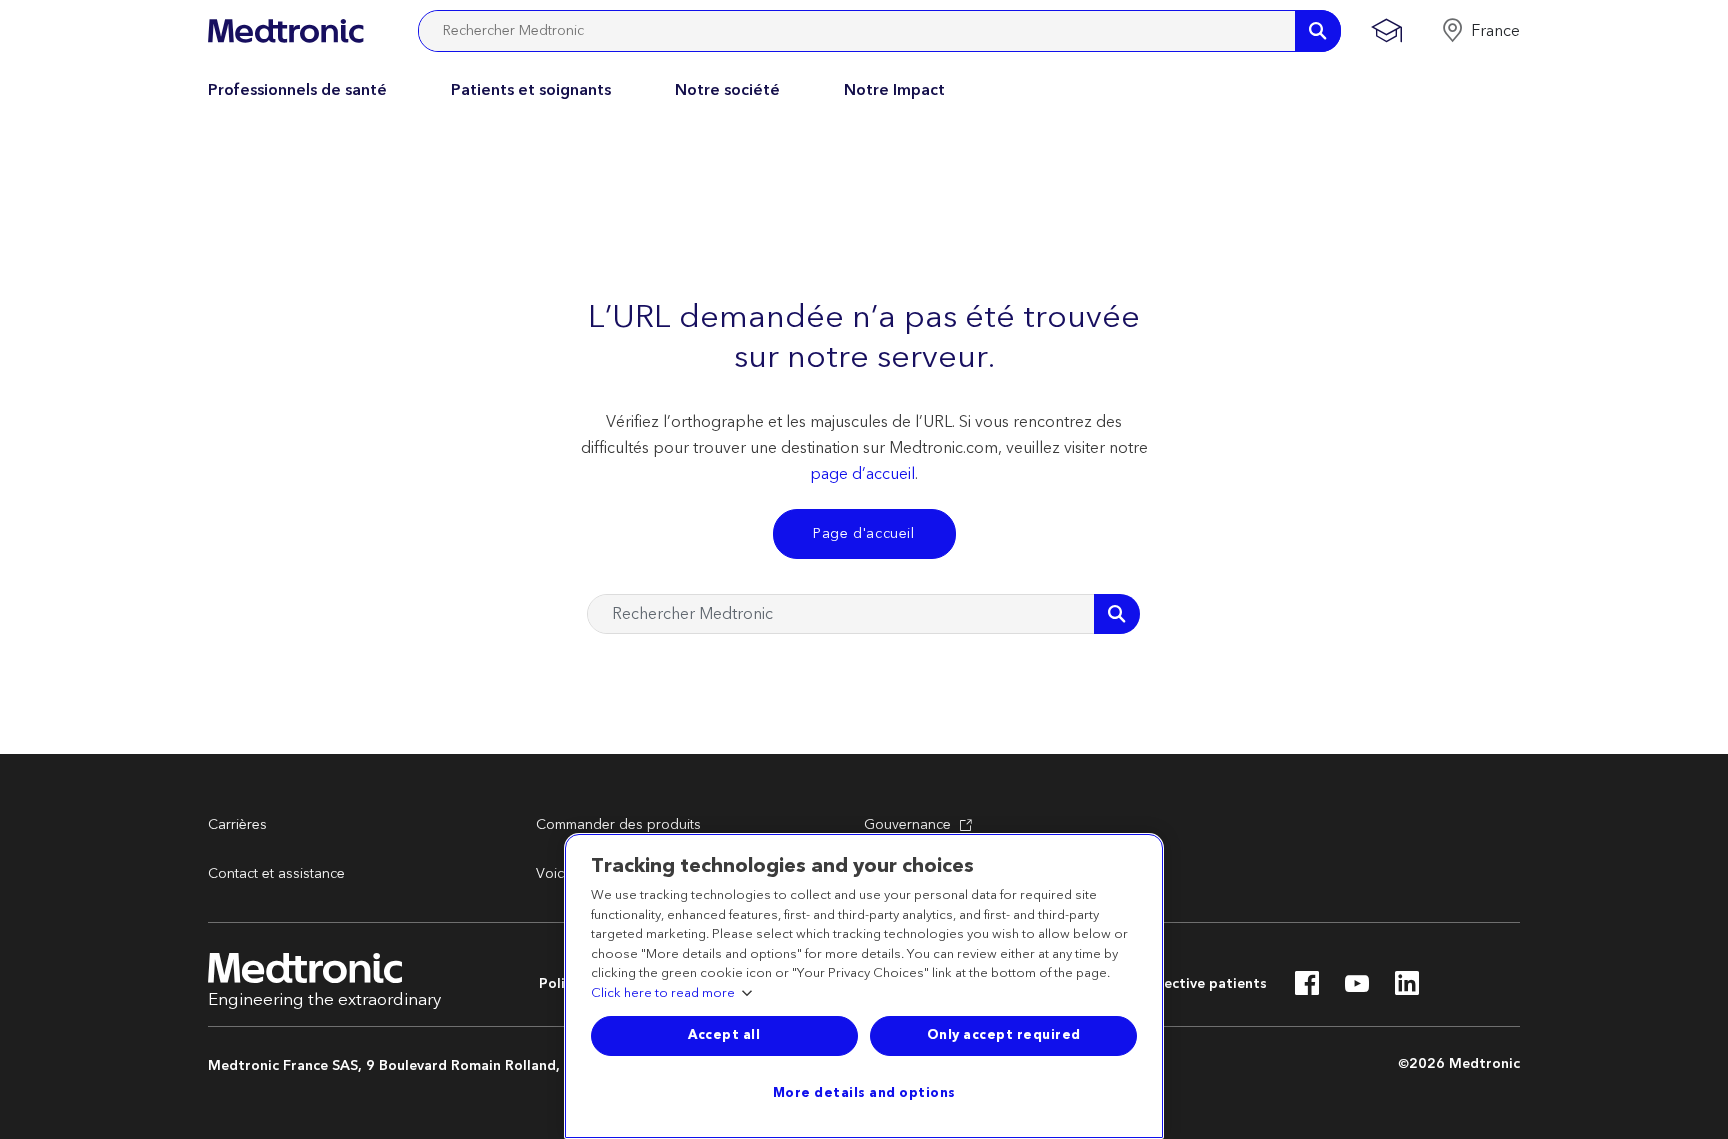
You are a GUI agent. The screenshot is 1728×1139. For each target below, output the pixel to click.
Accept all (724, 1035)
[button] (1480, 31)
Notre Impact (894, 90)
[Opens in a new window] (1307, 989)
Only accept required (1004, 1035)
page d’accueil (862, 474)
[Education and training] (1386, 31)
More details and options (864, 1093)
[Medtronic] (285, 31)
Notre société (727, 90)
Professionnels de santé (297, 90)
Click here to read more (663, 994)
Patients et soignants (531, 90)
